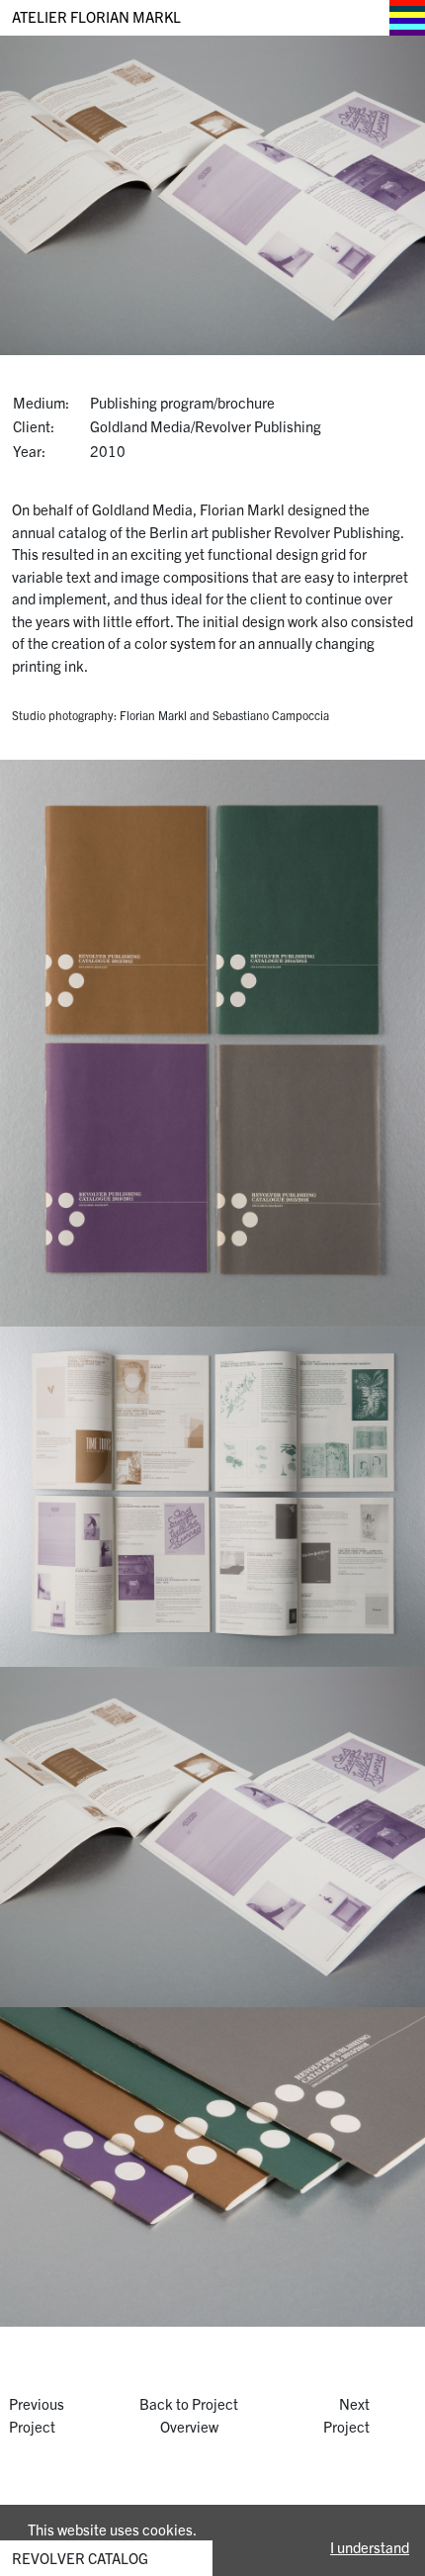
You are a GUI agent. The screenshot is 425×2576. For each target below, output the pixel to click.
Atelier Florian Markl (96, 16)
